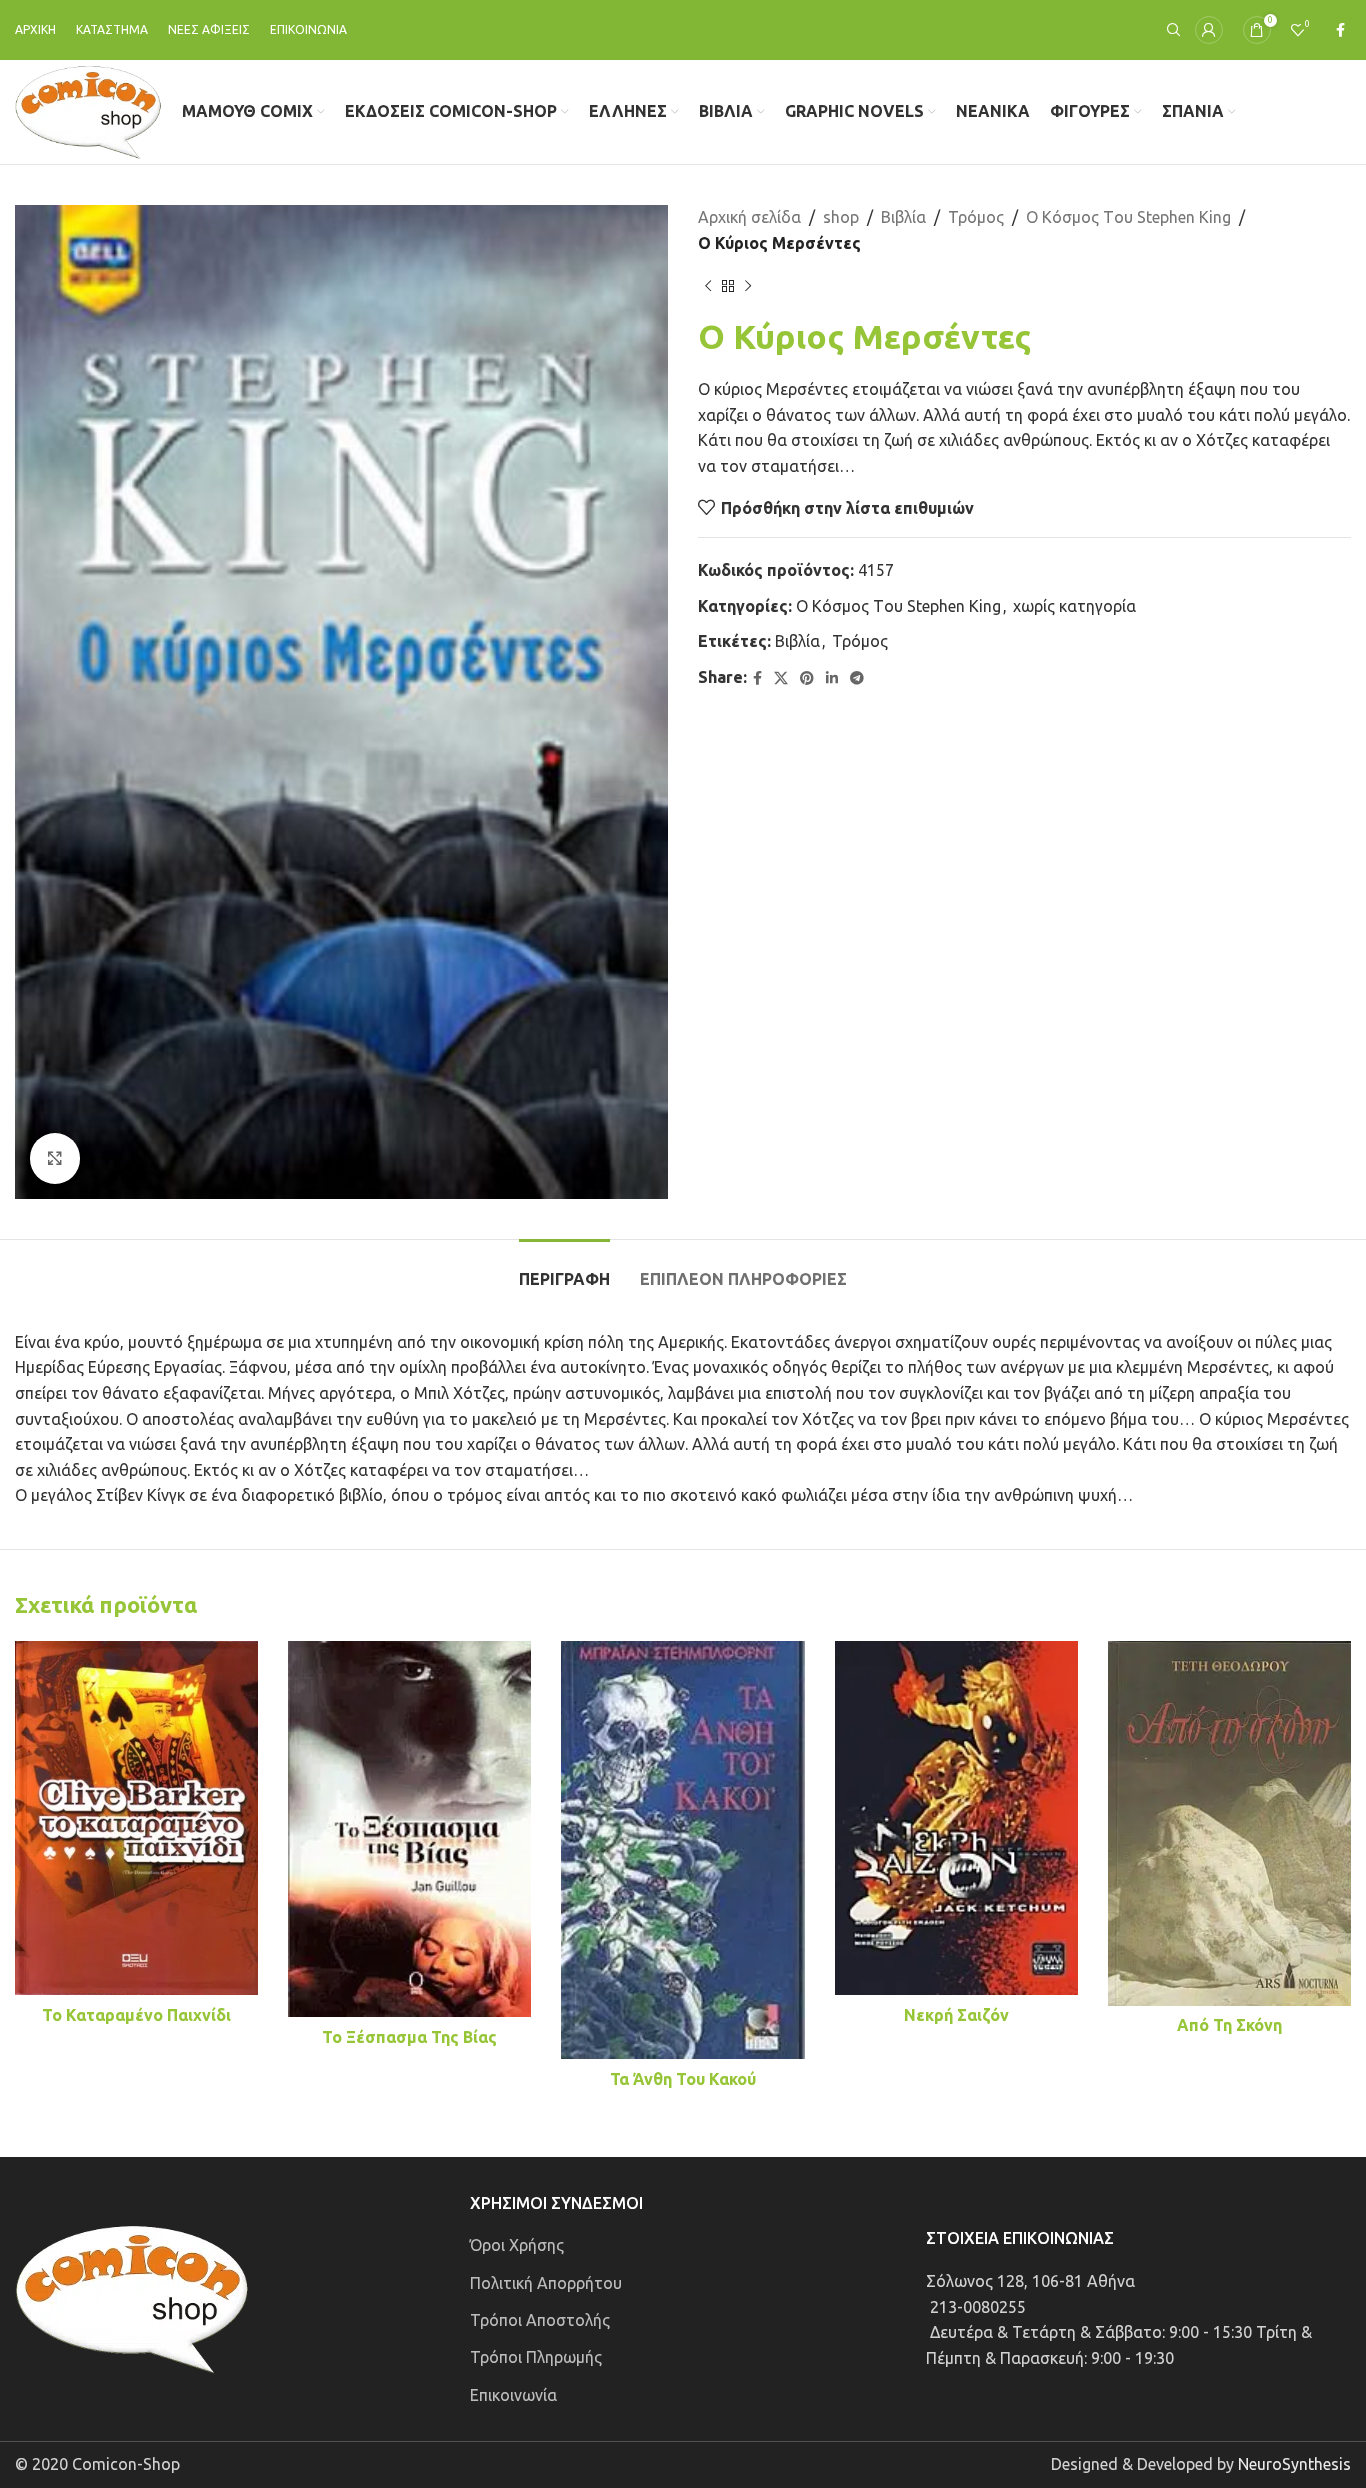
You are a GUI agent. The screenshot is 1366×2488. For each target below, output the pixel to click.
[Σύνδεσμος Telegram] (857, 678)
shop (841, 217)
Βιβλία (903, 217)
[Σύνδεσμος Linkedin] (832, 678)
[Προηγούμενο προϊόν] (708, 286)
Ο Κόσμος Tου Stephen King (1128, 217)
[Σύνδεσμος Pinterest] (807, 678)
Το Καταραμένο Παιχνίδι (136, 2015)
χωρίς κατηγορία (1074, 606)
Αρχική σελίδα (749, 217)
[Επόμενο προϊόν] (748, 286)
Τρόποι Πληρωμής (536, 2357)
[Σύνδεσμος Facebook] (1340, 30)
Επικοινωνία (513, 2395)
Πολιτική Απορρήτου (546, 2283)
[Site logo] (88, 110)
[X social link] (781, 678)
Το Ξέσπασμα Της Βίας (409, 2037)
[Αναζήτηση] (1171, 30)
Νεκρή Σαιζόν (956, 2015)
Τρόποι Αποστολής (540, 2320)
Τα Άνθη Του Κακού (683, 2079)
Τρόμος (976, 217)
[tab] (564, 1269)
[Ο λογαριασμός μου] (1209, 30)
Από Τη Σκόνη (1229, 2025)
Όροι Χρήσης (517, 2245)
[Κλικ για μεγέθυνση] (55, 1158)
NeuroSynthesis (1294, 2464)
